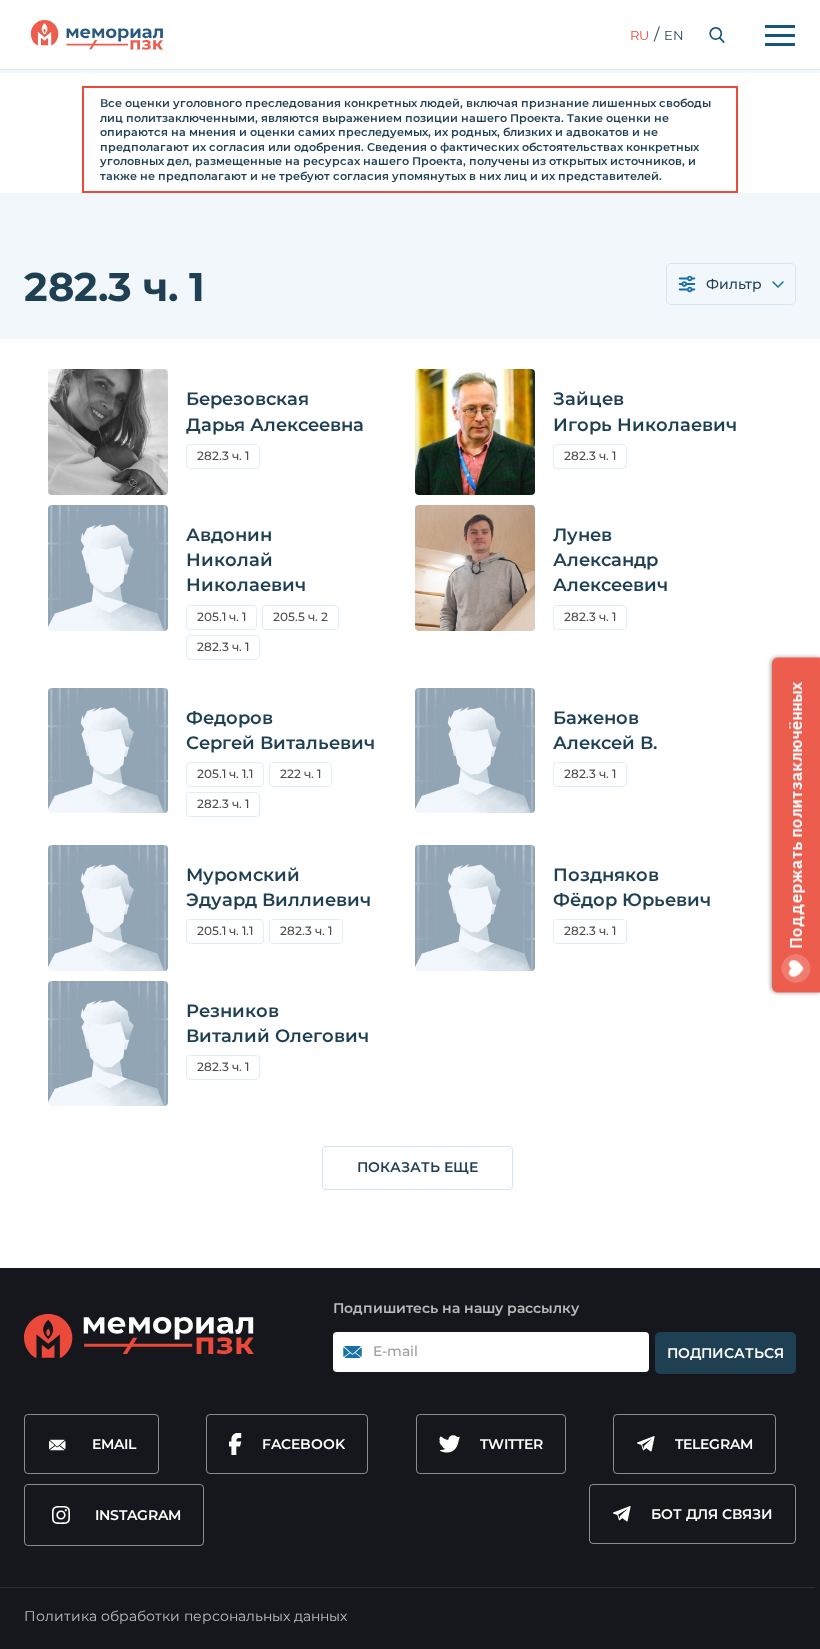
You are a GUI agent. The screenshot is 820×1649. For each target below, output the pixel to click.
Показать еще (417, 1167)
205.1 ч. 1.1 (225, 773)
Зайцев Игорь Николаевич (645, 411)
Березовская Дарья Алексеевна (275, 411)
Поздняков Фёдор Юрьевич (632, 887)
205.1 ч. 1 (221, 616)
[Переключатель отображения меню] (780, 35)
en (674, 35)
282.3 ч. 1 (223, 455)
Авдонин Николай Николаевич (246, 560)
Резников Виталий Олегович (277, 1023)
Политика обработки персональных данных (185, 1616)
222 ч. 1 (300, 773)
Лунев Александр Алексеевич (610, 560)
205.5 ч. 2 (306, 619)
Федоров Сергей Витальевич (280, 730)
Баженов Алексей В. (605, 730)
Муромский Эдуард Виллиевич (278, 887)
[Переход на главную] (97, 35)
